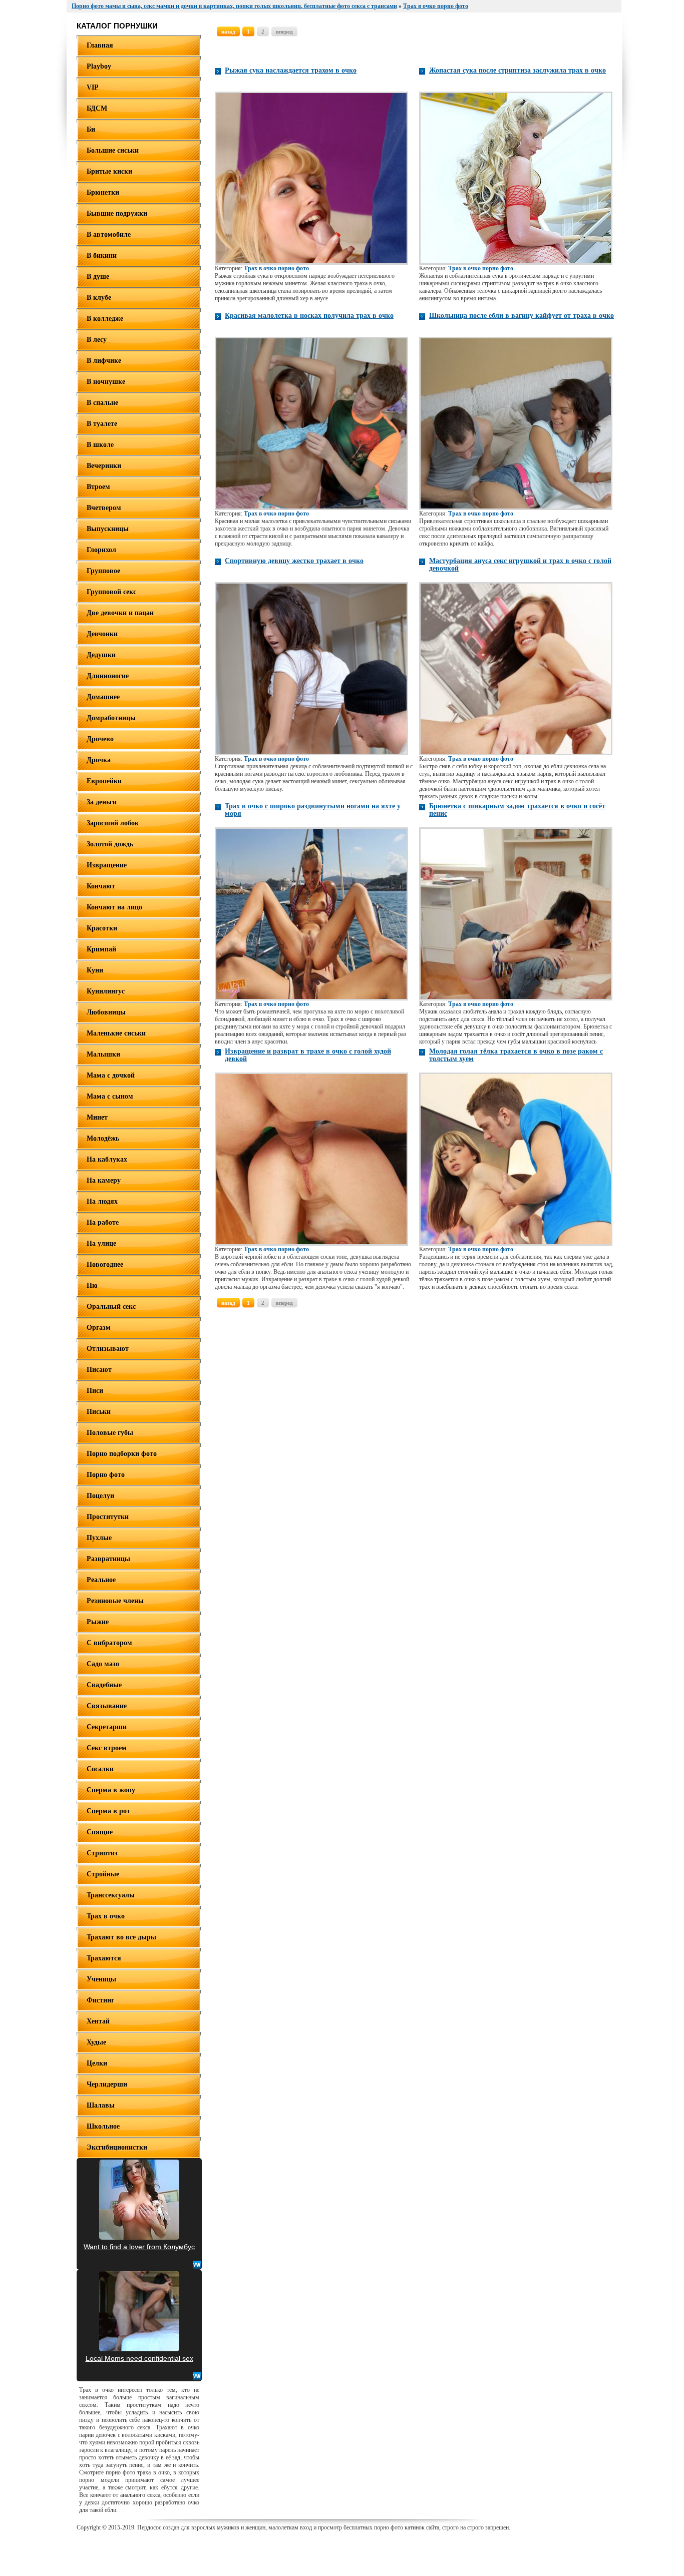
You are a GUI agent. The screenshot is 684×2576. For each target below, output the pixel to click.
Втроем (98, 487)
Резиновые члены (115, 1601)
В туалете (102, 424)
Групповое (103, 571)
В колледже (105, 319)
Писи (95, 1391)
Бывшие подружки (117, 213)
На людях (102, 1201)
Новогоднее (105, 1264)
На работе (103, 1222)
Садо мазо (103, 1664)
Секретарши (107, 1727)
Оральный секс (111, 1307)
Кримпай (101, 949)
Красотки (102, 928)
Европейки (104, 781)
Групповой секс (111, 592)
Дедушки (101, 655)
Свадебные (104, 1685)
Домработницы (111, 718)
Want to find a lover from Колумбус (139, 2247)
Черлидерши (107, 2084)
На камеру (104, 1180)
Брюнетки (103, 192)
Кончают (101, 886)
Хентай (98, 2021)
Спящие (100, 1832)
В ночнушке (106, 382)
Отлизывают (108, 1349)
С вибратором (109, 1643)
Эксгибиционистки (117, 2147)
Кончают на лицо (114, 907)
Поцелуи (100, 1496)
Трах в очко (106, 1916)
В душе (98, 277)
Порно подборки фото (122, 1454)
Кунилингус (106, 991)
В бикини (102, 255)
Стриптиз (102, 1853)
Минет (97, 1117)
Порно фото (106, 1475)
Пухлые (99, 1538)
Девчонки (102, 634)
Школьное (103, 2126)
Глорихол (101, 550)
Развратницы (108, 1559)
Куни (95, 970)
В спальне (102, 403)
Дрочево (100, 739)
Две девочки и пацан (120, 613)
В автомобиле (109, 234)
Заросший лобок (113, 823)
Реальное (101, 1580)
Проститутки (108, 1517)
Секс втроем (107, 1748)
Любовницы (106, 1012)
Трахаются (104, 1958)
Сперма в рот (108, 1811)
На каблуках (107, 1159)
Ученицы (101, 1979)
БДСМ (97, 108)
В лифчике (104, 361)
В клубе (99, 298)
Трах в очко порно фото (276, 268)
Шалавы (101, 2105)
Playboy (99, 66)
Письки (99, 1412)
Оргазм (99, 1328)
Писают (99, 1370)
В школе (100, 445)
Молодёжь (103, 1138)
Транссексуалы (111, 1895)
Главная (100, 45)
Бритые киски (109, 171)
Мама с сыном (110, 1096)
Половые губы (110, 1433)
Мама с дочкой (111, 1075)
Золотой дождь (110, 844)
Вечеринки (104, 466)
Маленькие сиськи (116, 1033)
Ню (92, 1285)
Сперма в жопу (111, 1790)
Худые (96, 2042)
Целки (97, 2063)
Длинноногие (108, 676)
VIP (93, 87)
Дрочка (99, 760)
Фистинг (100, 2000)
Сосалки (100, 1769)
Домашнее (103, 697)
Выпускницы (108, 529)
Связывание (107, 1706)
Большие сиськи (113, 150)
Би (91, 129)
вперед (284, 32)
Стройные (103, 1874)
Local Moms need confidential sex (139, 2358)
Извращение (107, 865)
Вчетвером (104, 508)
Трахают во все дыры (121, 1937)
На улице (101, 1243)
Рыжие (98, 1622)
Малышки (103, 1054)
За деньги (102, 802)
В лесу (97, 340)
